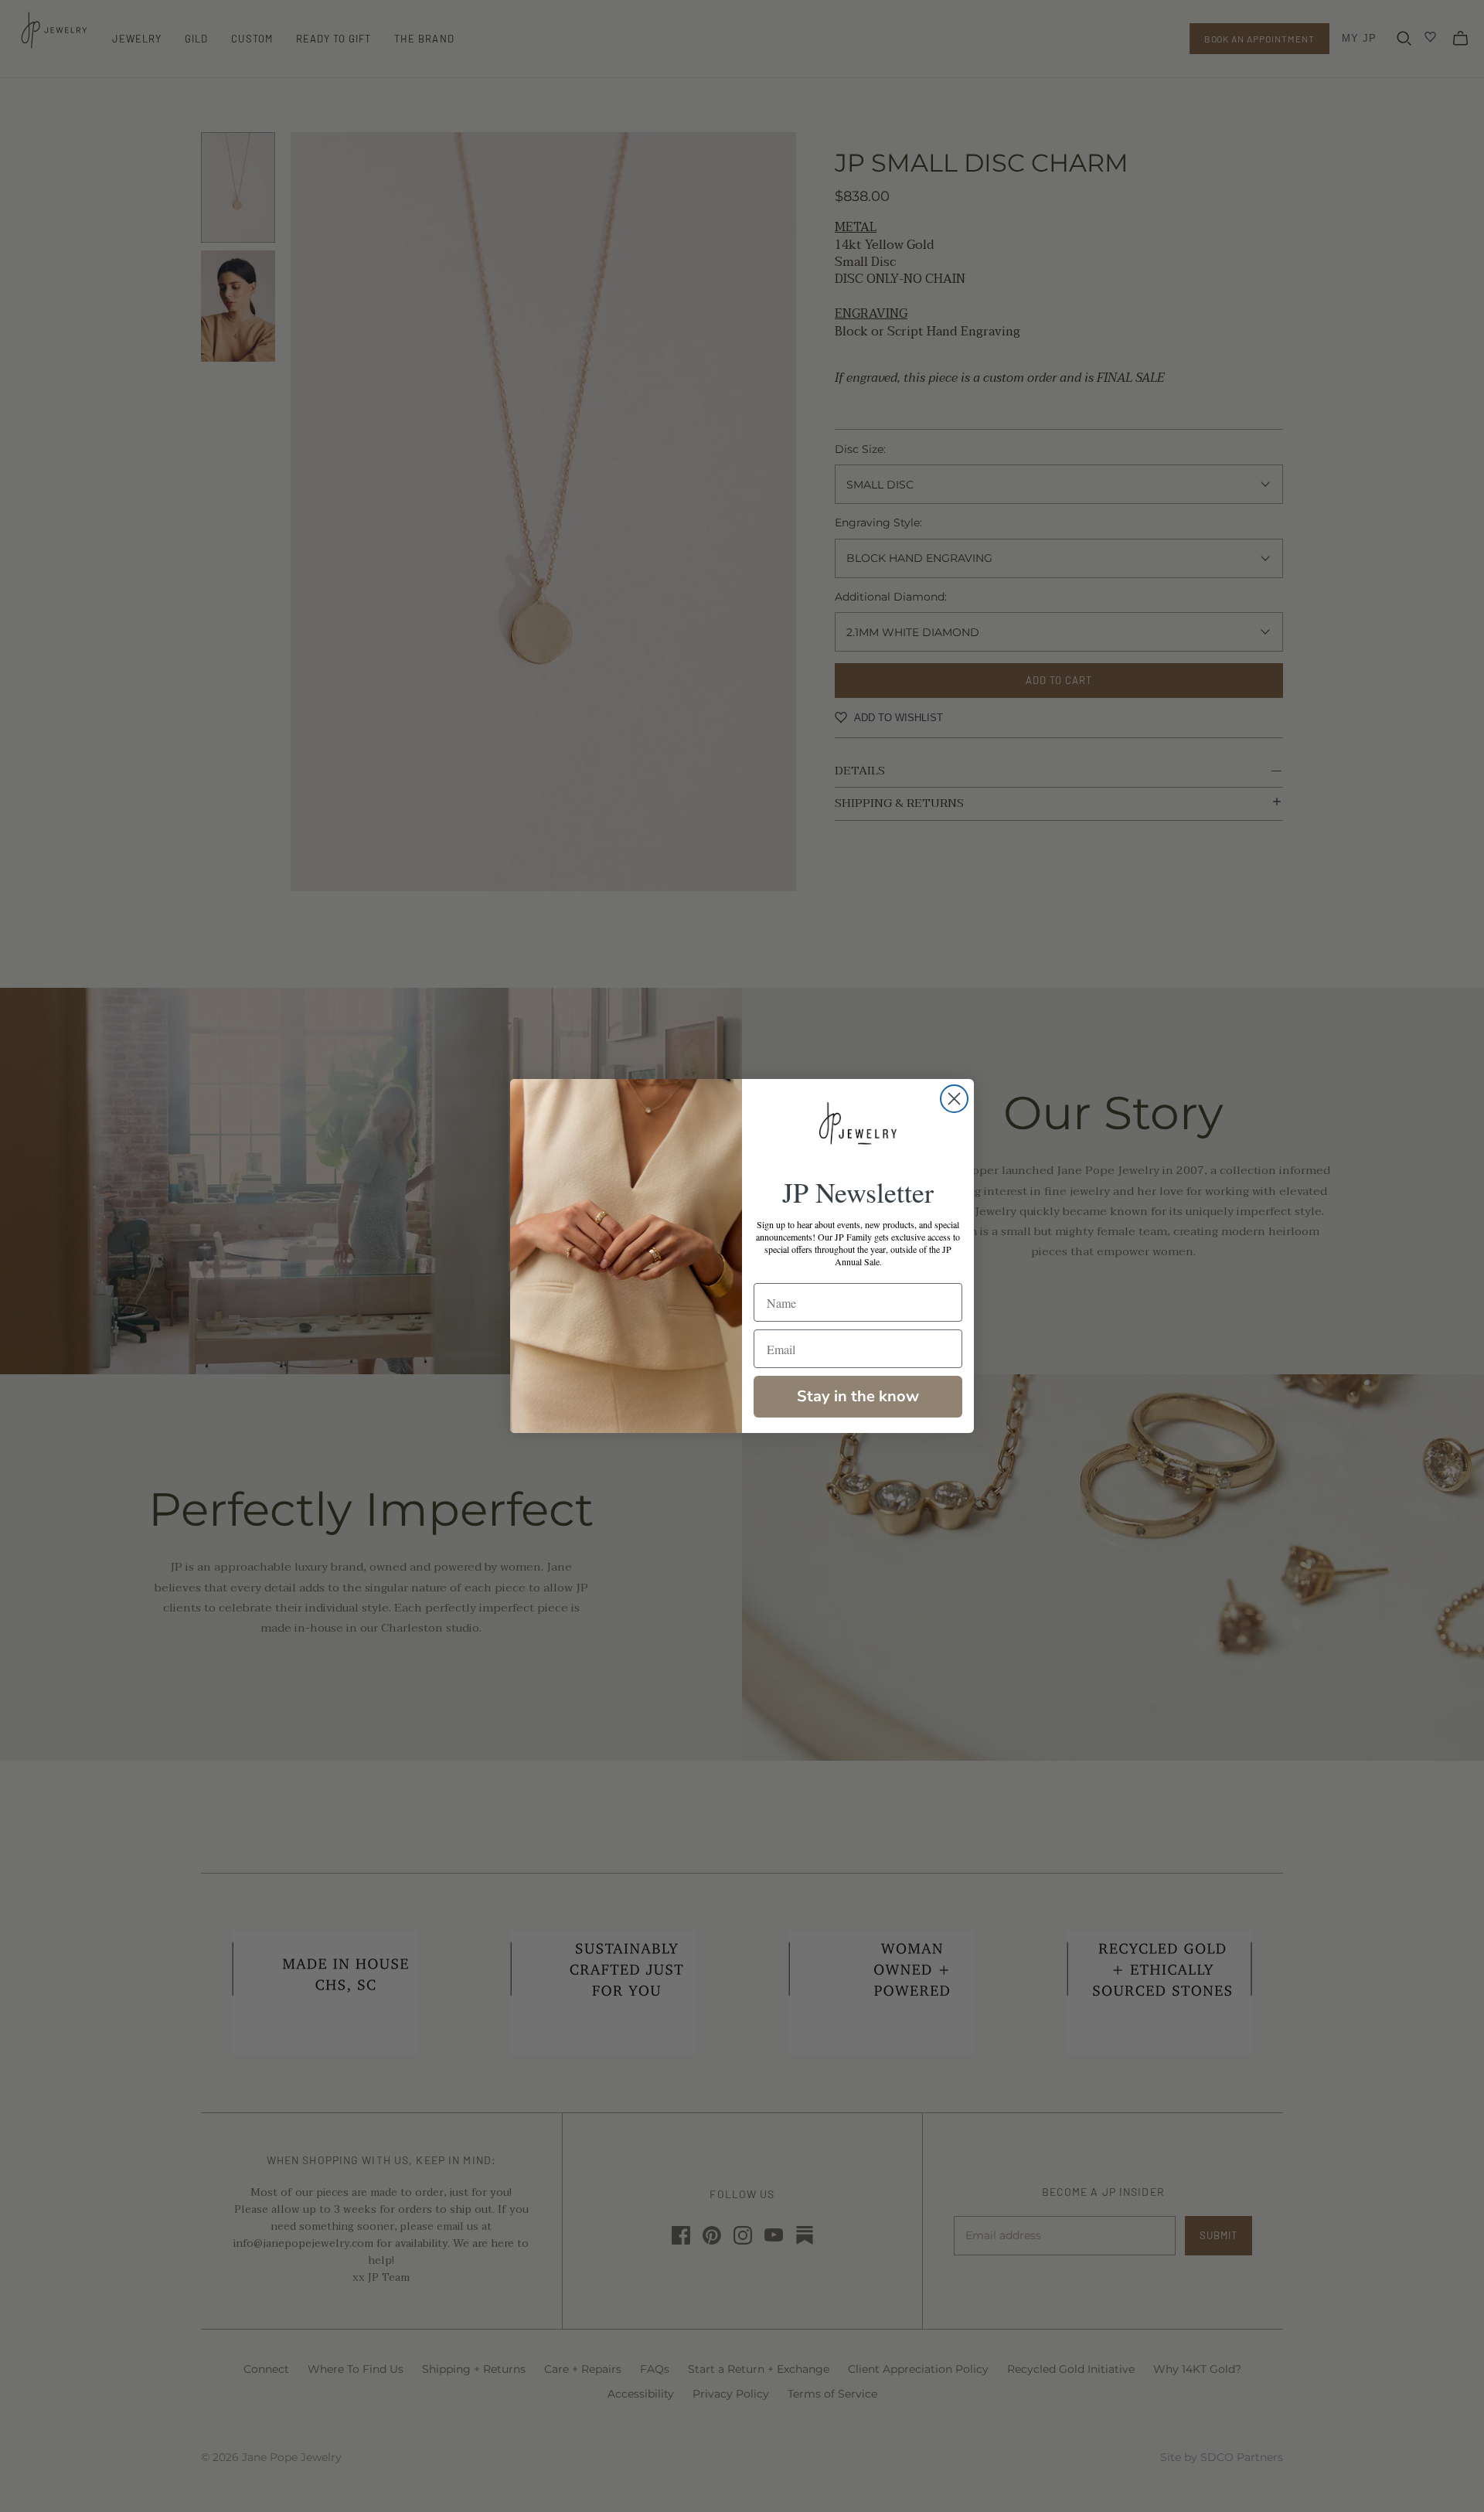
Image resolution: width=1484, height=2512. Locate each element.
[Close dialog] (954, 1099)
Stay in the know (858, 1396)
